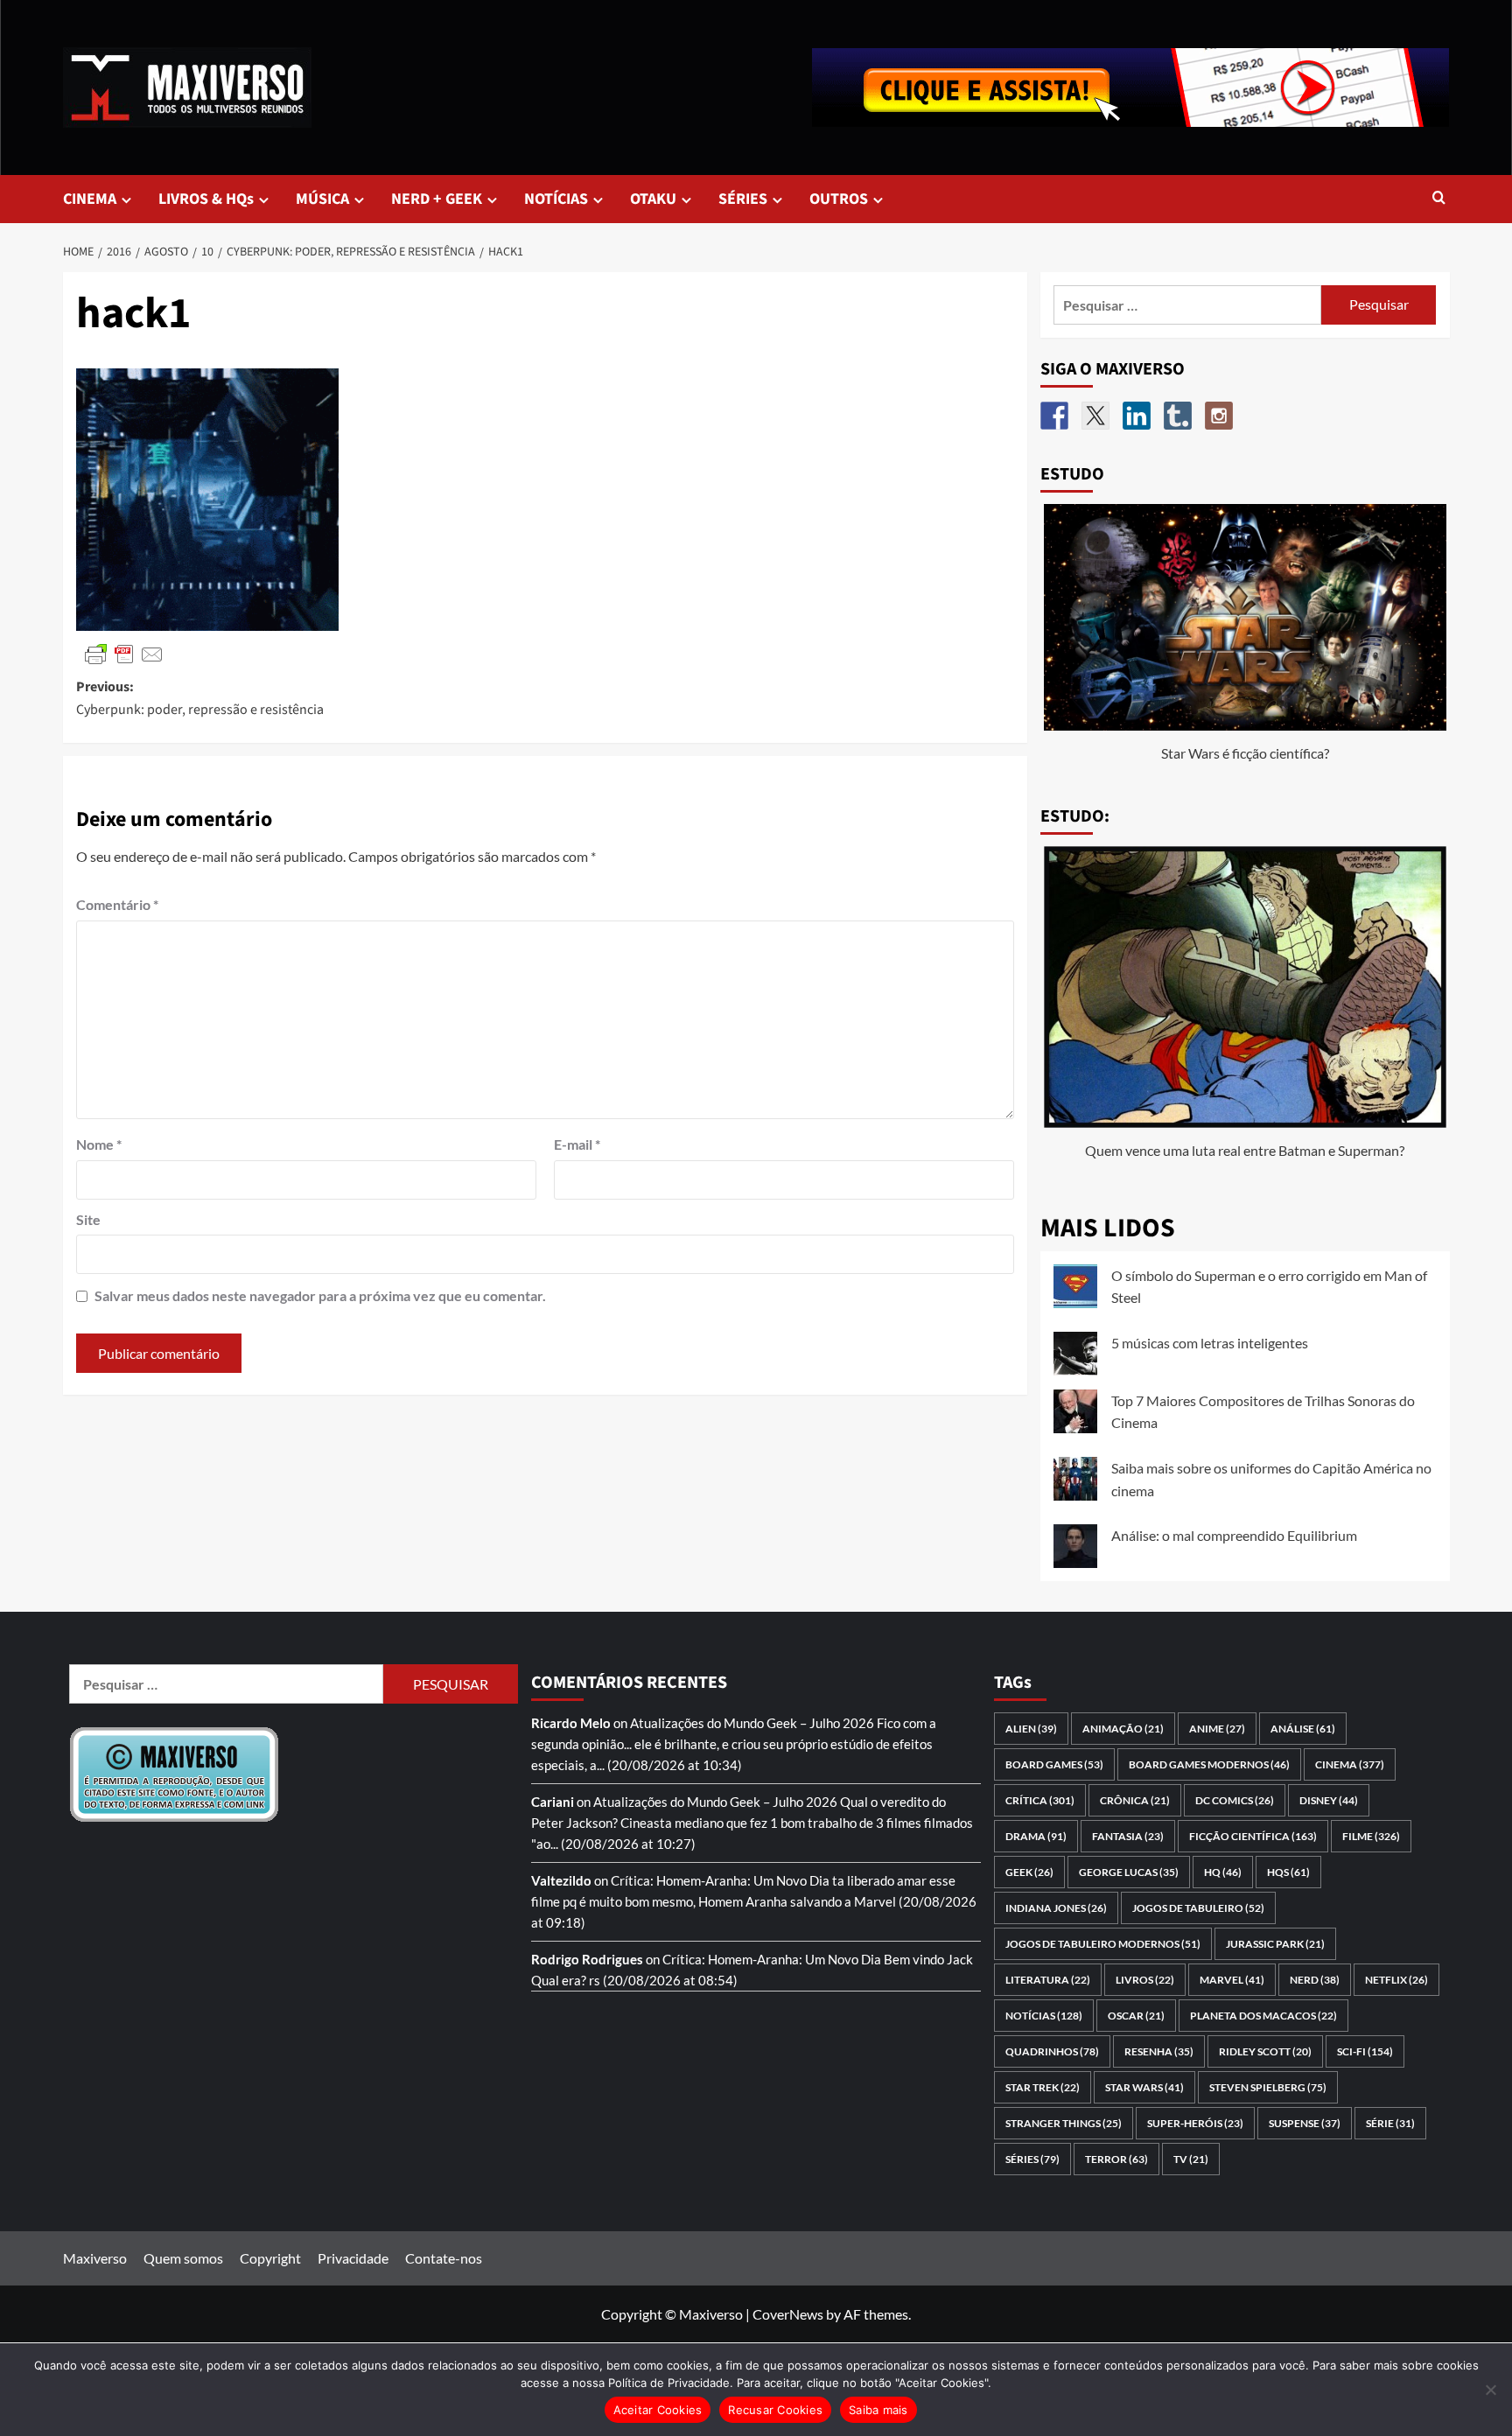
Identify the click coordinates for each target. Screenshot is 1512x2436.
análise (1303, 1729)
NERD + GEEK (437, 199)
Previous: (200, 698)
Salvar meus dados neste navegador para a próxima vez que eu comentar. (320, 1295)
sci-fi (1365, 2051)
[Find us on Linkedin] (1137, 416)
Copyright (270, 2258)
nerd (1315, 1980)
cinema (1350, 1764)
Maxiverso (95, 2258)
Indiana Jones (1056, 1908)
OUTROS (839, 199)
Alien (1031, 1729)
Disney (1329, 1800)
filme (1371, 1836)
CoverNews (788, 2314)
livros (1145, 1980)
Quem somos (183, 2258)
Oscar (1136, 2016)
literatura (1048, 1980)
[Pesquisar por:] (1188, 305)
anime (1217, 1729)
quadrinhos (1052, 2051)
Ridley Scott (1265, 2051)
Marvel (1232, 1980)
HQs (1288, 1872)
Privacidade (353, 2258)
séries (1032, 2159)
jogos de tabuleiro (1198, 1908)
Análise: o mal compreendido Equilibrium (1234, 1535)
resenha (1159, 2051)
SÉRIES (743, 199)
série (1390, 2123)
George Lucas (1129, 1872)
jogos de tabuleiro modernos (1103, 1944)
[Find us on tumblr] (1178, 416)
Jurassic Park (1275, 1944)
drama (1036, 1836)
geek (1029, 1872)
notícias (1044, 2016)
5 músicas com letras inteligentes (1210, 1343)
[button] (1439, 199)
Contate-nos (444, 2258)
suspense (1305, 2123)
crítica (1040, 1800)
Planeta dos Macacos (1263, 2016)
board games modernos (1209, 1764)
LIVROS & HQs (206, 199)
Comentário (117, 904)
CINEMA (90, 199)
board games (1054, 1764)
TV (1191, 2159)
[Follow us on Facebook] (1054, 416)
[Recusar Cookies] (1490, 2390)
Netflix (1396, 1980)
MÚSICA (322, 199)
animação (1123, 1729)
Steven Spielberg (1268, 2087)
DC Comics (1235, 1800)
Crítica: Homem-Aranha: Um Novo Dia (720, 1880)
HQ (1223, 1872)
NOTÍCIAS (556, 199)
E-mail (577, 1144)
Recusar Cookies (775, 2410)
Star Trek (1043, 2087)
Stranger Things (1064, 2123)
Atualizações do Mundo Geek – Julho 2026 (752, 1723)
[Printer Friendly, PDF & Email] (124, 653)
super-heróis (1195, 2123)
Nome (99, 1144)
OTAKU (653, 199)
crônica (1135, 1800)
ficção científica (1253, 1836)
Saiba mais (878, 2410)
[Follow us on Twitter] (1095, 416)
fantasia (1128, 1836)
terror (1116, 2159)
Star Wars (1144, 2087)
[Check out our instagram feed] (1219, 416)
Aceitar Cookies (658, 2410)
